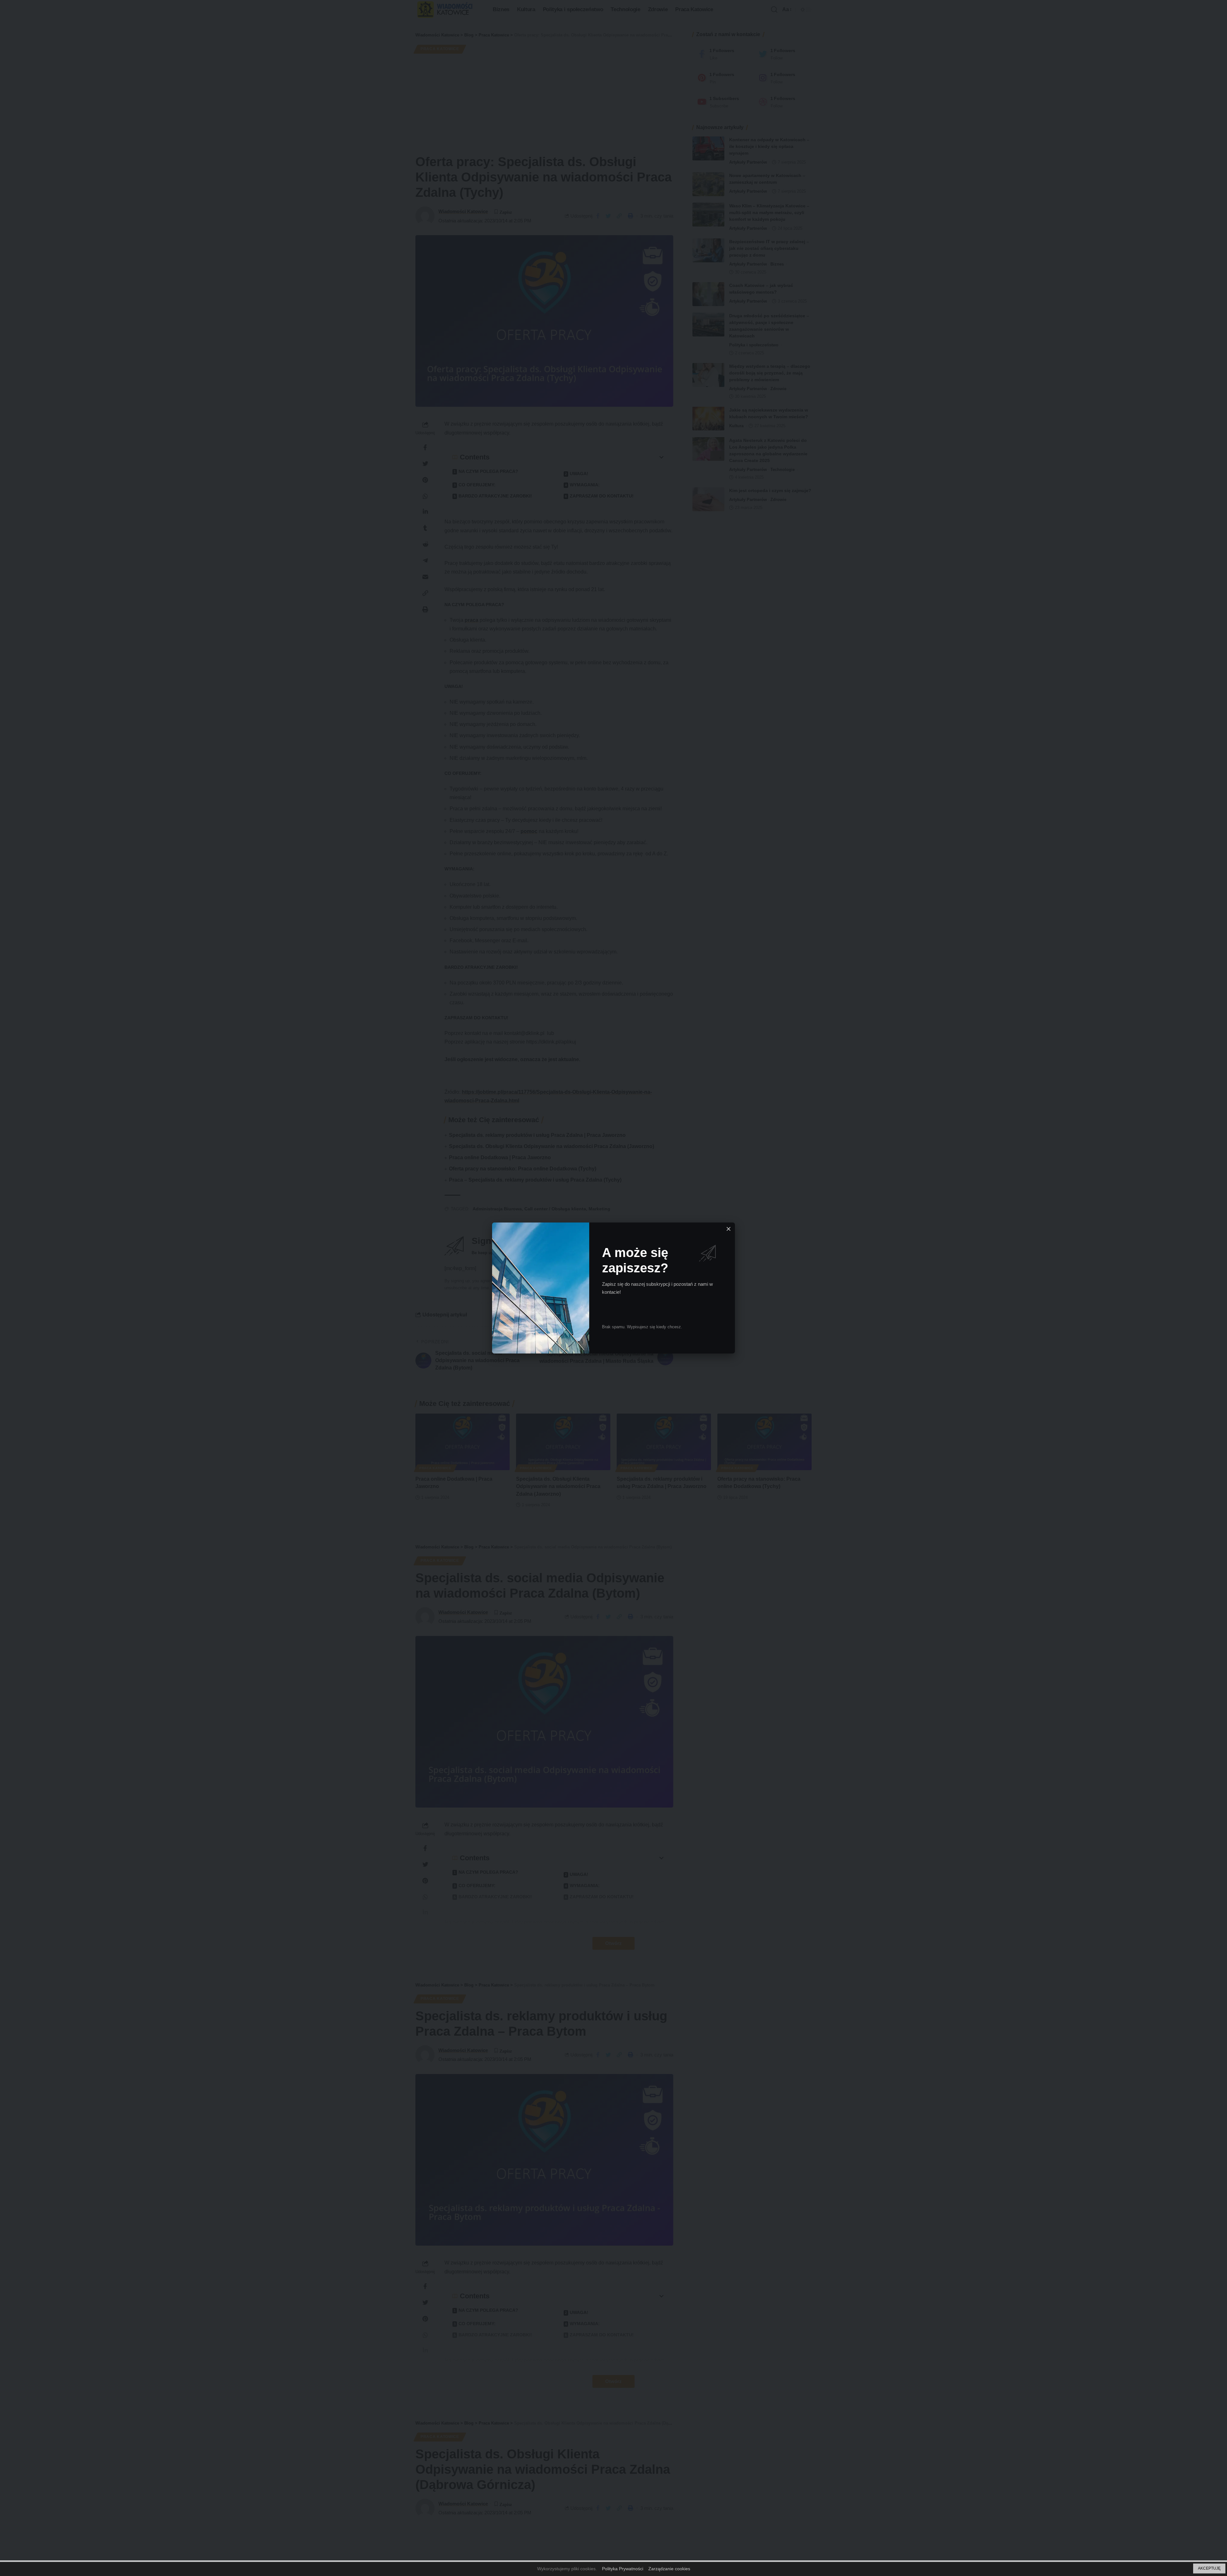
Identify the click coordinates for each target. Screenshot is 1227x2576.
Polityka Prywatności (623, 2569)
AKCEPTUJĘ (1209, 2568)
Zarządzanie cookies (669, 2569)
